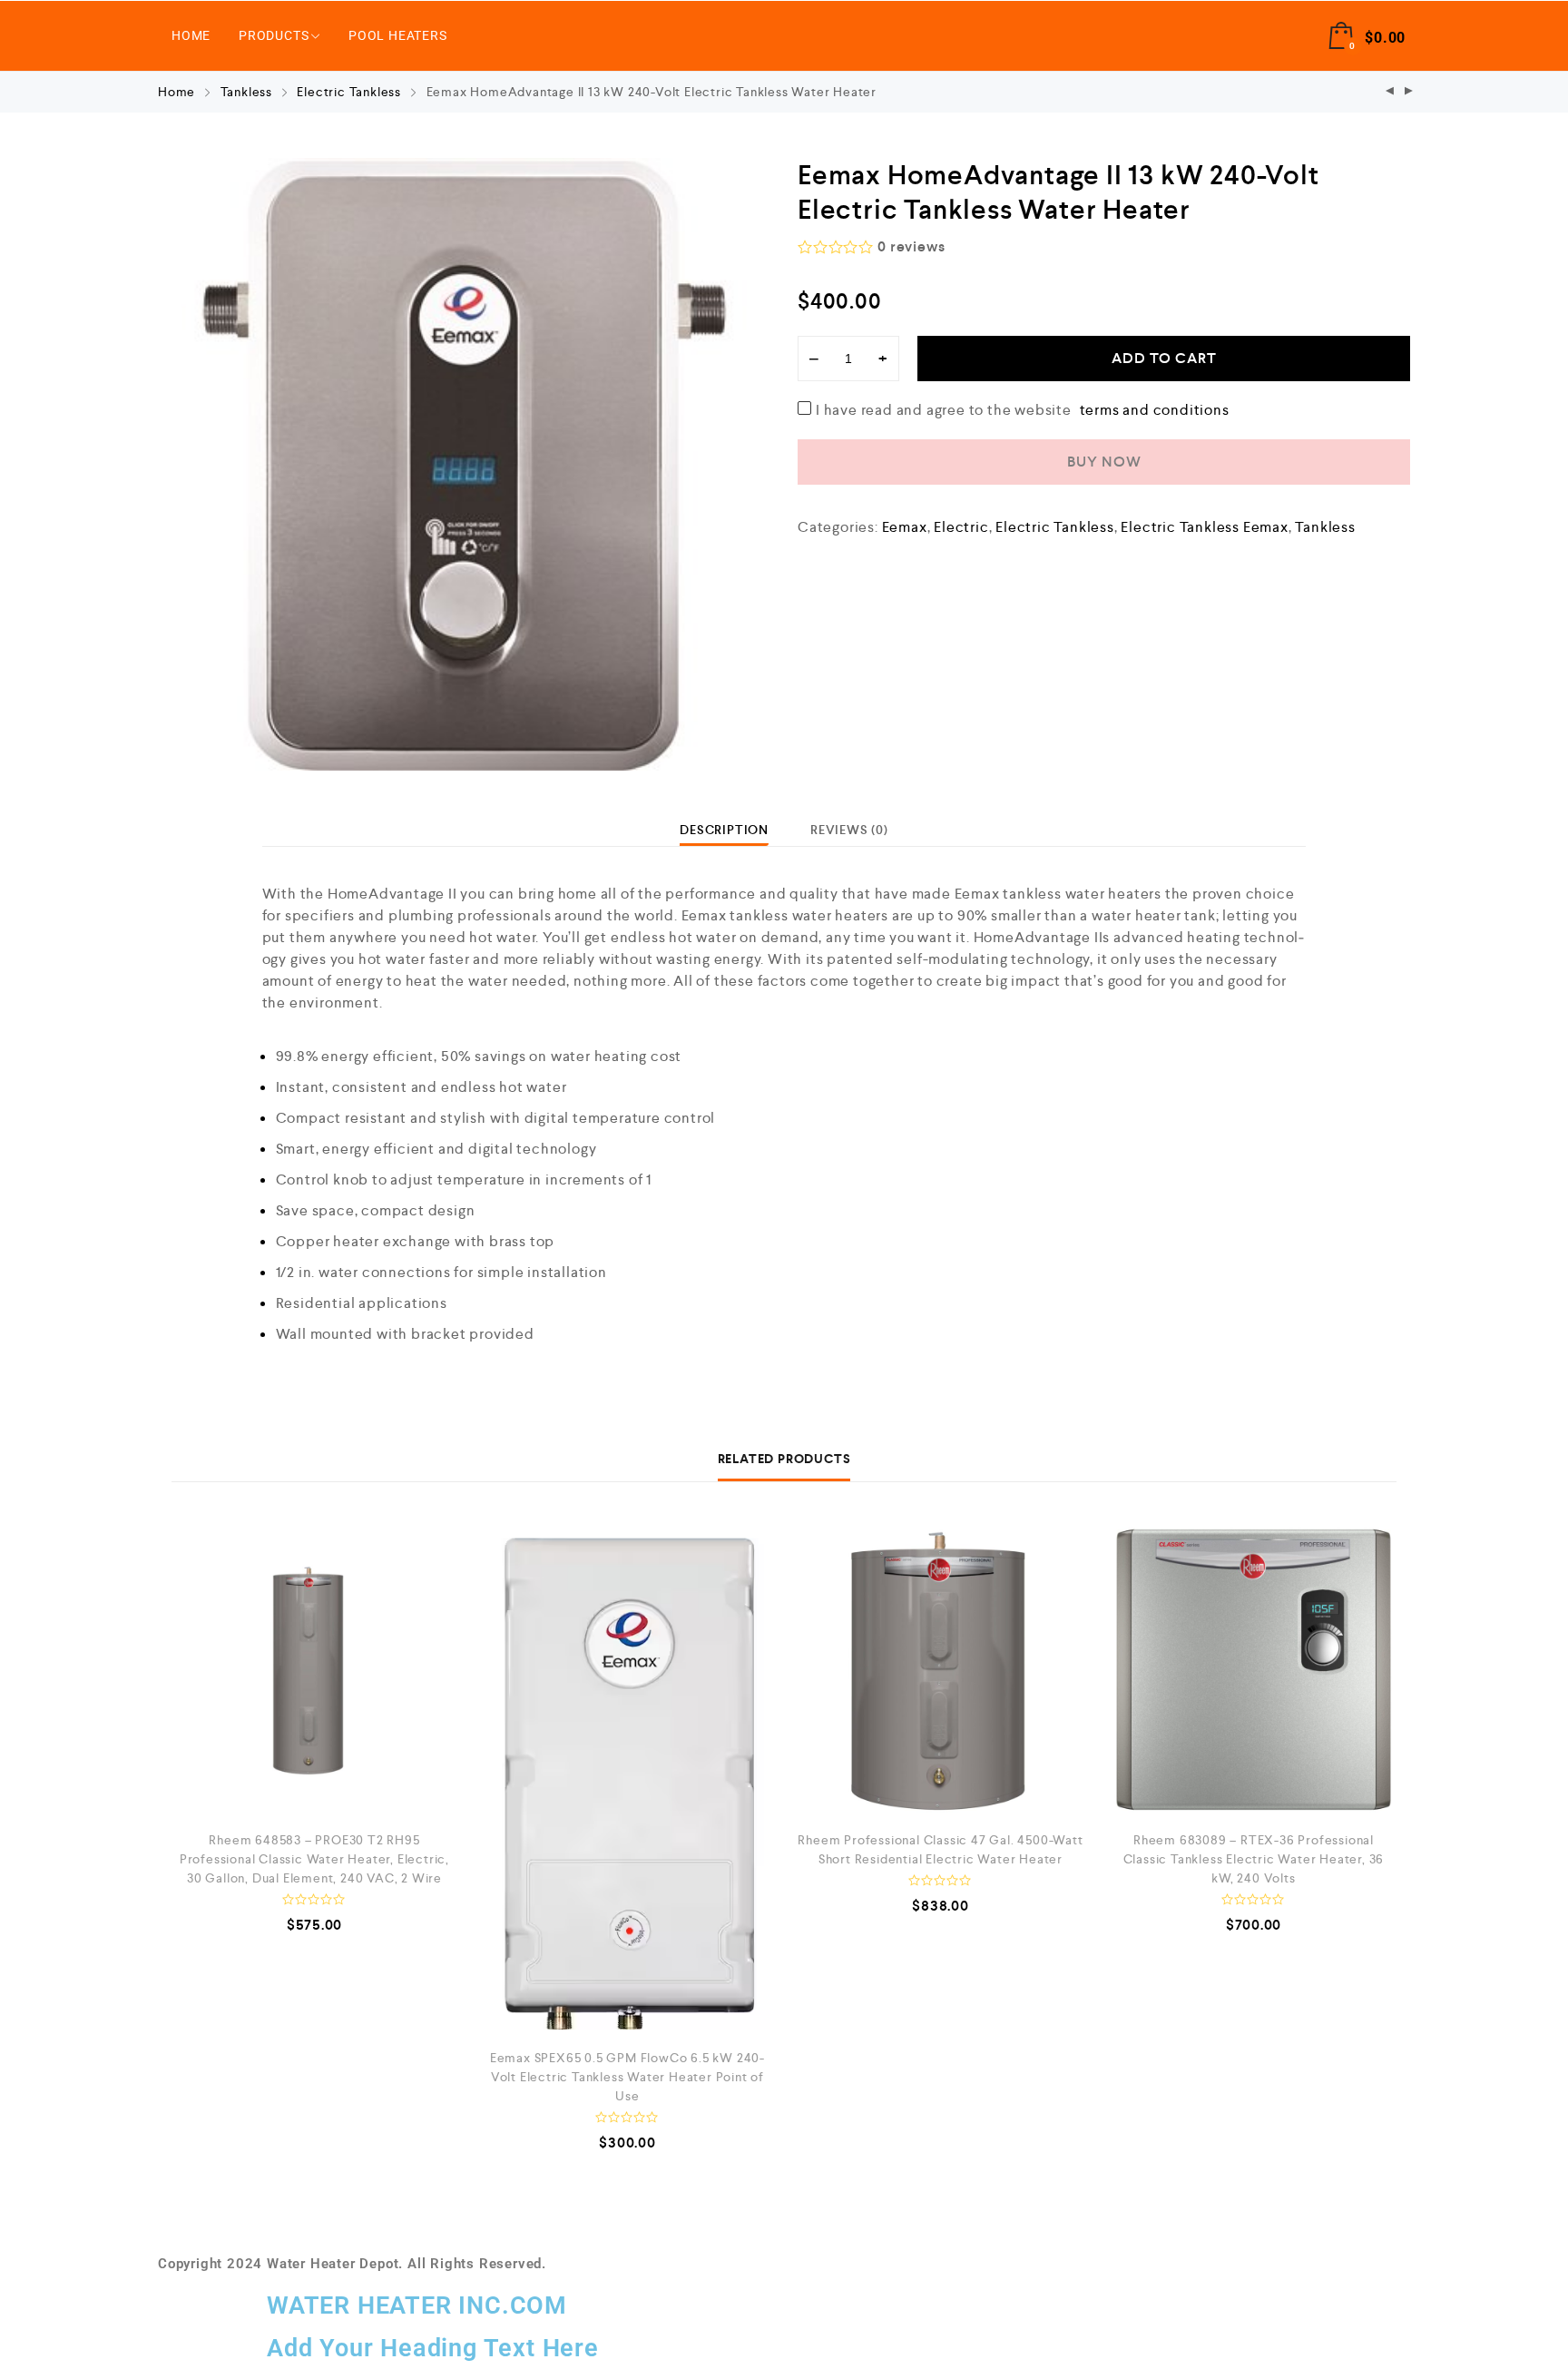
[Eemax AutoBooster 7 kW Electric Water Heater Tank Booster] (1390, 92)
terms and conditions (1155, 410)
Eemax (905, 527)
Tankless (246, 92)
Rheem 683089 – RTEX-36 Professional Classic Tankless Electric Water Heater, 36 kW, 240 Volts (1254, 1859)
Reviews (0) (849, 830)
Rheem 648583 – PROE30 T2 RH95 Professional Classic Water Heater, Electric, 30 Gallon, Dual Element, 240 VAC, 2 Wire (314, 1859)
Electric (961, 527)
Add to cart (1164, 358)
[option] (464, 464)
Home (191, 35)
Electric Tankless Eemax (1204, 527)
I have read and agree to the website (1023, 409)
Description (724, 830)
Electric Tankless (349, 92)
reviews (911, 246)
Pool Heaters (398, 35)
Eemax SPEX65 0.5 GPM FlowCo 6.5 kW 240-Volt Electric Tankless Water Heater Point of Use (627, 2077)
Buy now (1104, 462)
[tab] (724, 830)
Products (274, 35)
